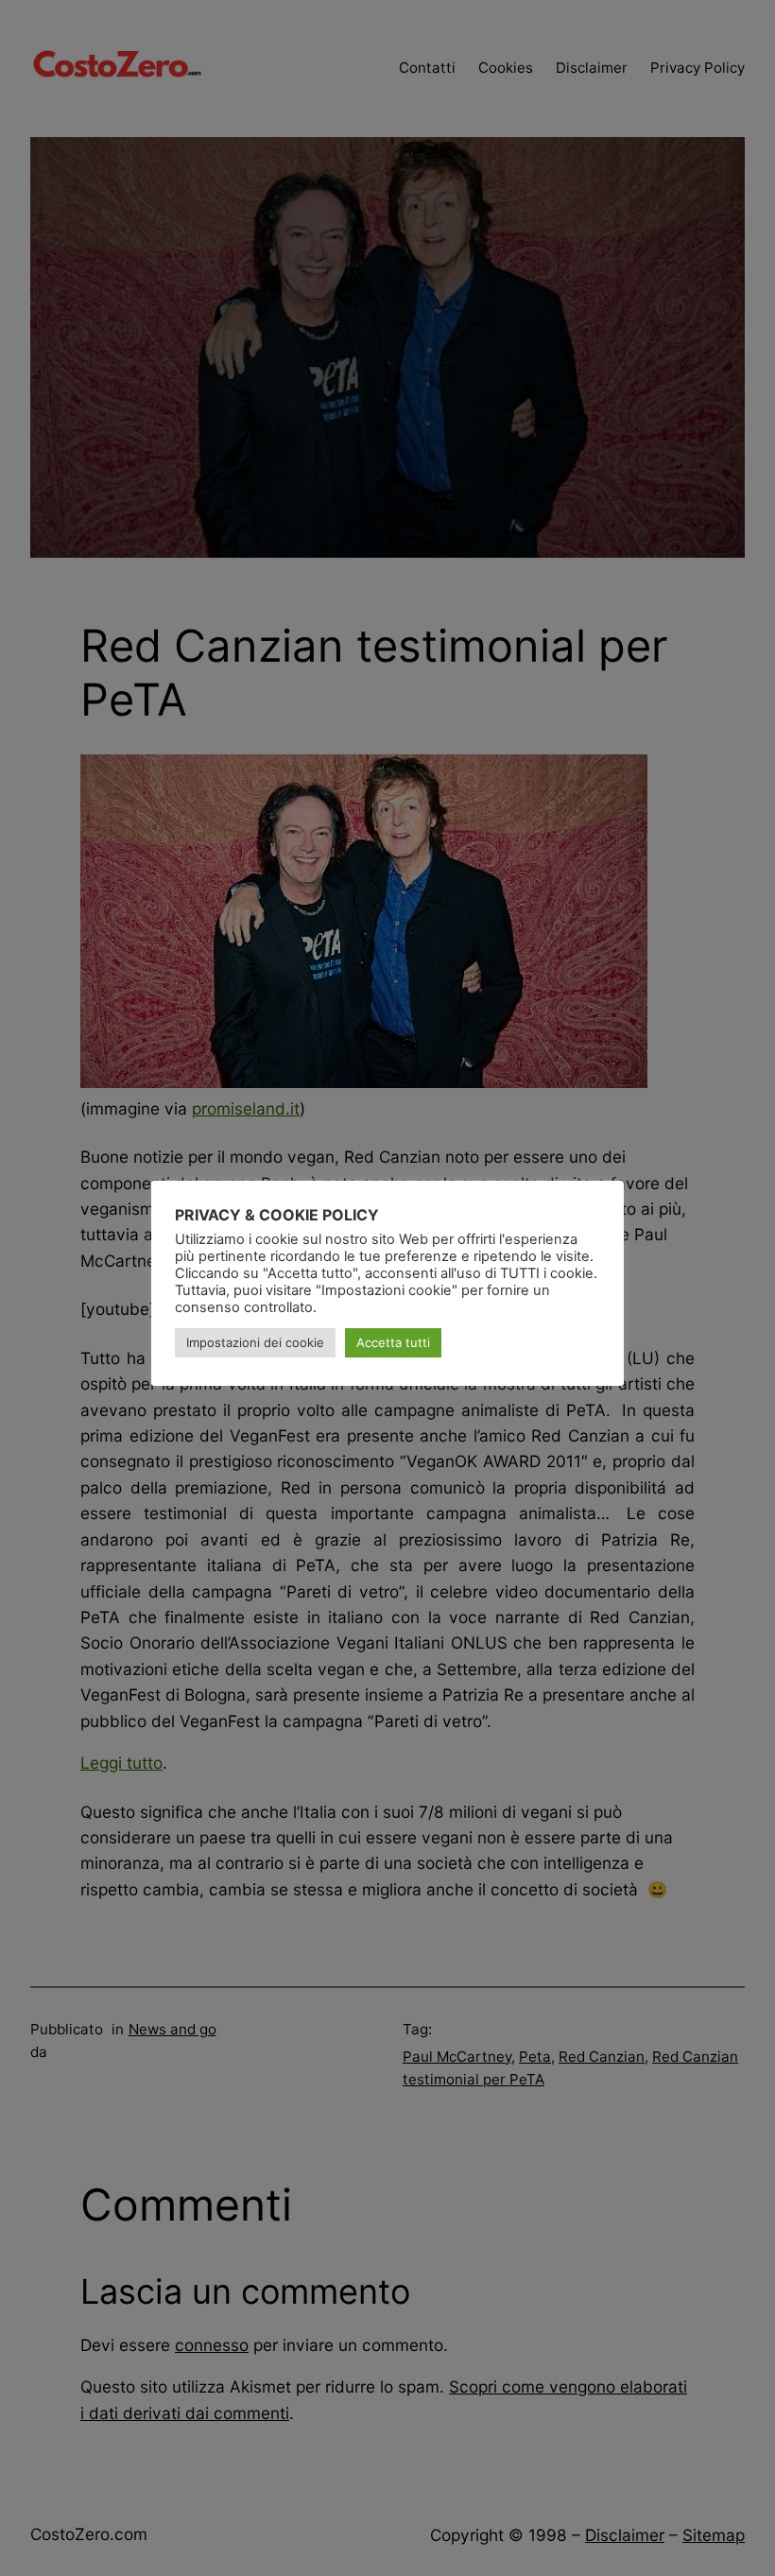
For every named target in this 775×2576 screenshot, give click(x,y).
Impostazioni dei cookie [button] (255, 1342)
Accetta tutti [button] (393, 1342)
